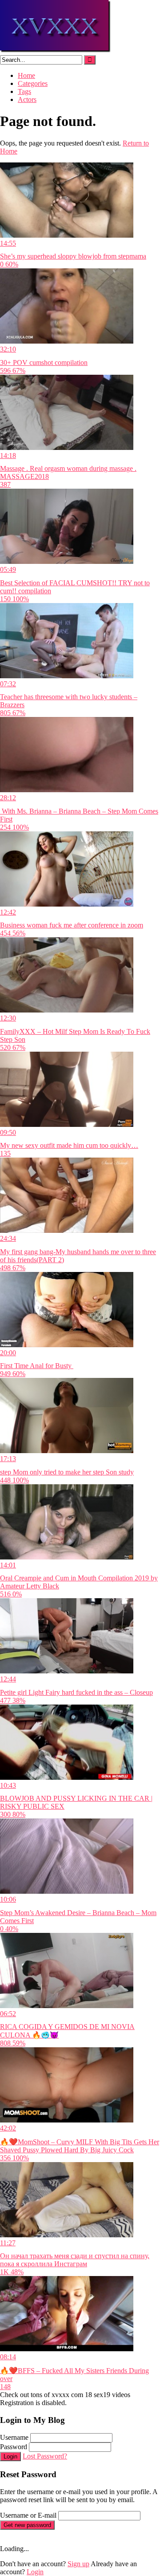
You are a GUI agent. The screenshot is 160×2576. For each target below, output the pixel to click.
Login (10, 2457)
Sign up (78, 2564)
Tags (24, 91)
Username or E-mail (28, 2515)
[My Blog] (56, 51)
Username (14, 2437)
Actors (27, 99)
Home (26, 75)
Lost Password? (45, 2456)
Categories (33, 83)
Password (14, 2447)
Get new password (27, 2525)
